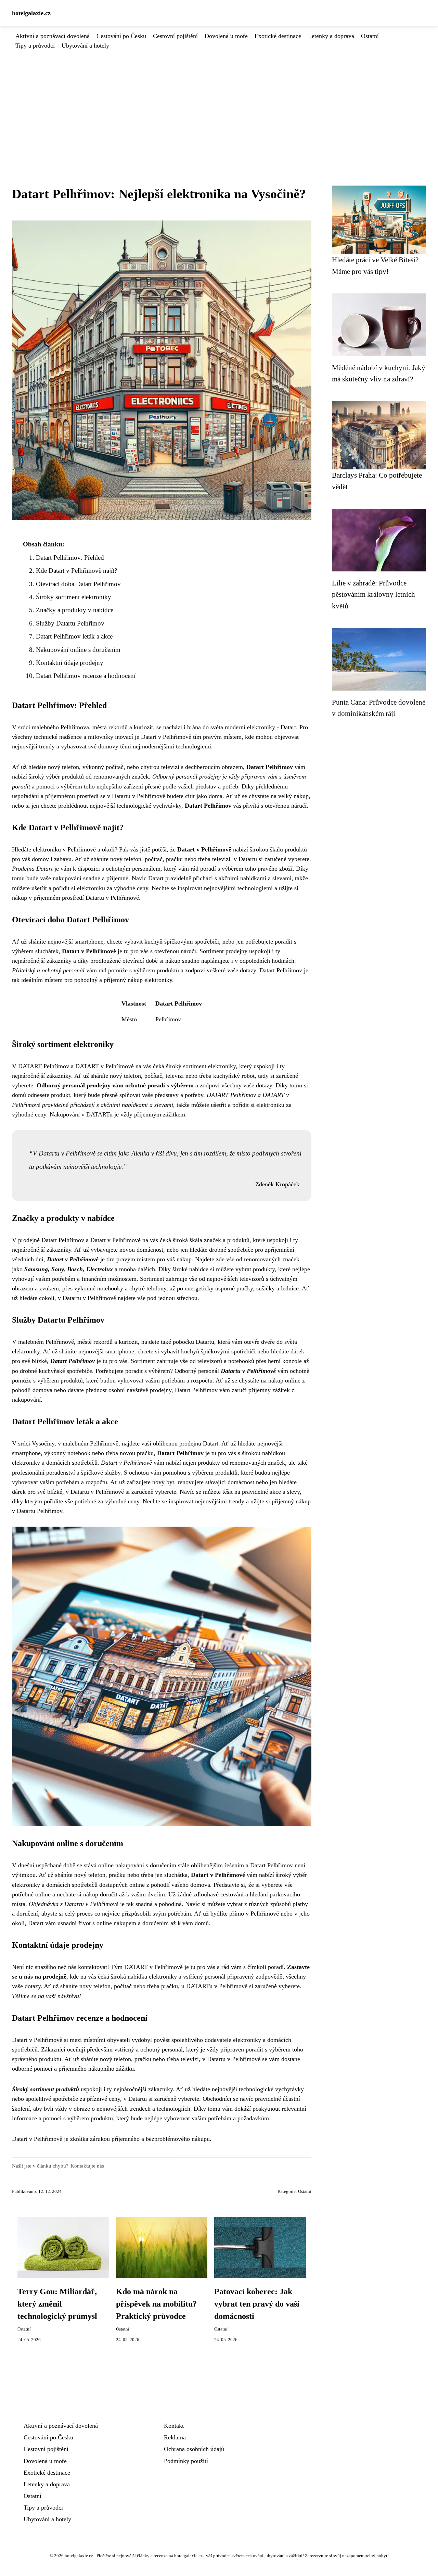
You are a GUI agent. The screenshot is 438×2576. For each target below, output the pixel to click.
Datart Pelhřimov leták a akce (74, 636)
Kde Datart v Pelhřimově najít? (76, 571)
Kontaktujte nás (87, 2166)
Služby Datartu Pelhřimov (70, 623)
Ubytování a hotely (85, 46)
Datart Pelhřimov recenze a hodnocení (86, 676)
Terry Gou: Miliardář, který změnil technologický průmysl (57, 2304)
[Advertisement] (219, 102)
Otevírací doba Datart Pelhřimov (78, 584)
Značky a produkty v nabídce (75, 610)
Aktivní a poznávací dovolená (53, 36)
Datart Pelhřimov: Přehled (70, 558)
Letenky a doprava (331, 36)
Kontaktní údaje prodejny (70, 663)
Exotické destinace (278, 36)
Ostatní (370, 36)
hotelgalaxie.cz (31, 13)
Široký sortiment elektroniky (74, 597)
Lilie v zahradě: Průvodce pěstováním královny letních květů (373, 594)
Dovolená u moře (226, 36)
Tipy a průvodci (35, 46)
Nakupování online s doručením (78, 650)
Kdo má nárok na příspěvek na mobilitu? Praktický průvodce (156, 2304)
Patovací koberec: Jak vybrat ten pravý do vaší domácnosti (257, 2304)
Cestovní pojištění (175, 36)
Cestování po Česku (121, 36)
